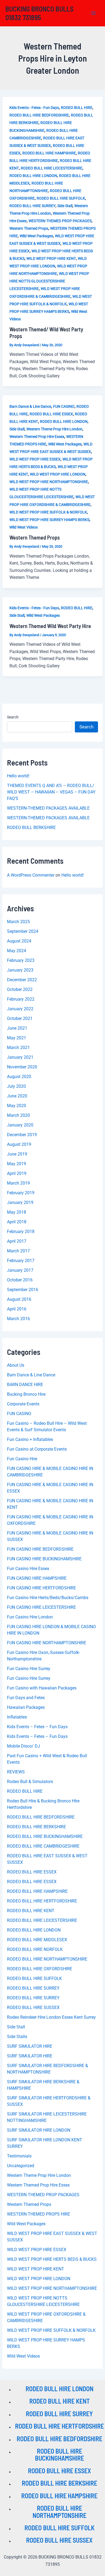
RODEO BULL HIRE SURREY (32, 206)
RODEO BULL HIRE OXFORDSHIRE (40, 1969)
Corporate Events (23, 1404)
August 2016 (19, 1299)
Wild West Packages (36, 236)
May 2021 (17, 1038)
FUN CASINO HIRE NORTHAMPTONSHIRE (47, 1643)
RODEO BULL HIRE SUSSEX (33, 2008)
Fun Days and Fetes (26, 1698)
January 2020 (20, 1125)
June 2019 (17, 1154)
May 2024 (17, 951)
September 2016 (23, 1290)
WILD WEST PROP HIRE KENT (51, 258)
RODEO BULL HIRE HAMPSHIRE (49, 153)
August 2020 (19, 1077)
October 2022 (20, 989)
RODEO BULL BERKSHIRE (31, 828)
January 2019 (20, 1202)
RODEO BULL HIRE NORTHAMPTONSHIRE (47, 1959)
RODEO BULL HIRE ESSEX (51, 414)
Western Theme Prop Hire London (54, 429)
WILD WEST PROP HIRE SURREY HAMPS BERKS (49, 520)
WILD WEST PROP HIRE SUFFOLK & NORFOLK (48, 512)
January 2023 (20, 970)
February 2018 (21, 1232)
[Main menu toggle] (94, 13)
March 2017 (18, 1251)
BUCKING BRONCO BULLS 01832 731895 (39, 13)
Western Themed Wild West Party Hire (50, 626)
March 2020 (18, 1115)
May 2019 (17, 1164)
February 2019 (21, 1193)
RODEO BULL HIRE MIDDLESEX (37, 1940)
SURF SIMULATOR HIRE (30, 2046)
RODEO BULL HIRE (77, 108)
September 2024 (23, 931)
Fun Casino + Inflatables (30, 1439)
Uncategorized (21, 2166)
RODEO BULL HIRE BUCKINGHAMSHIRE (45, 1836)
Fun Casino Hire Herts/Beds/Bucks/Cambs (48, 1598)
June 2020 (17, 1096)
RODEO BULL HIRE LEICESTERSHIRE (52, 168)
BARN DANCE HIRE (25, 1385)
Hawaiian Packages (26, 1707)
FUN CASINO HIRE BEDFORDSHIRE (40, 1549)
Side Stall (65, 206)
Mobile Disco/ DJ (24, 1746)
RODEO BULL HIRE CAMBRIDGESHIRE (43, 1846)
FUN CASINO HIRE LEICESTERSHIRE (41, 1607)
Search (13, 717)
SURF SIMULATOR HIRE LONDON (39, 2130)
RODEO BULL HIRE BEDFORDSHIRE (39, 115)
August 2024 (19, 941)
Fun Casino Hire (22, 1459)
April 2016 (17, 1309)
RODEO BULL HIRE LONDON (33, 176)
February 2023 (21, 960)
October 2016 (20, 1280)
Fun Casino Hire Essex (28, 1569)
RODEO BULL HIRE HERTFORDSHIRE (42, 1901)
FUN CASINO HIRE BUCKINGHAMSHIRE (44, 1559)
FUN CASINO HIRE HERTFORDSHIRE (41, 1588)
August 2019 (19, 1144)
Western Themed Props (29, 228)
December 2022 (22, 980)
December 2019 (22, 1135)
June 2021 (17, 1028)
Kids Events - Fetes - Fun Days (34, 108)
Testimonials (19, 2156)
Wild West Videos (24, 527)
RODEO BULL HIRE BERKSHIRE (36, 1827)
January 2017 (20, 1270)
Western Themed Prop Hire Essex (37, 437)
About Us (16, 1365)
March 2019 (18, 1183)
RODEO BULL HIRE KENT (31, 1911)
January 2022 (20, 1009)
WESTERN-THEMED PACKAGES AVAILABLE (48, 808)
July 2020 (16, 1086)
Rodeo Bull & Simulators (30, 1782)
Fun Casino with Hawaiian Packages (42, 1688)
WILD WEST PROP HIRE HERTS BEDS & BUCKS (52, 2259)
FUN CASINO (64, 406)
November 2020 (22, 1067)
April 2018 (17, 1222)
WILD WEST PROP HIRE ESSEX (35, 459)
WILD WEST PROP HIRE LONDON (58, 474)
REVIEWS (16, 1772)
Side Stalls (17, 2037)
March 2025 (18, 922)
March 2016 (18, 1319)
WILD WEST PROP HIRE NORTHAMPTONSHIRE (49, 482)
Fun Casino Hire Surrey (29, 1669)
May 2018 (17, 1212)
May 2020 (17, 1106)
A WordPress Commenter (31, 875)
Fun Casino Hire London (30, 1617)
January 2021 (20, 1057)
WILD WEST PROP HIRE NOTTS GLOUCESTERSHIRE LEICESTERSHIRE (49, 281)
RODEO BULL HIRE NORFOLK (35, 1949)
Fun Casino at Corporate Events (37, 1449)
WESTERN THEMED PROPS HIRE (38, 2214)
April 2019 (17, 1173)
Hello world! (18, 776)
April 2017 (17, 1241)
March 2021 (18, 1048)
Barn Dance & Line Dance (30, 406)
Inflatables (17, 1717)
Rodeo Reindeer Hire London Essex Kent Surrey (51, 2017)
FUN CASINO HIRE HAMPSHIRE (37, 1578)
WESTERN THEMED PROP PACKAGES (60, 221)
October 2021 (20, 1018)
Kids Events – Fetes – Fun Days (37, 1727)
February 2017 (21, 1261)
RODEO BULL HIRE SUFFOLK (61, 198)
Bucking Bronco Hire (26, 1394)
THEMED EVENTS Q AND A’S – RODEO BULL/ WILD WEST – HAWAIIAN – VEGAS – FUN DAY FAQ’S (51, 792)
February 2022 (21, 999)
